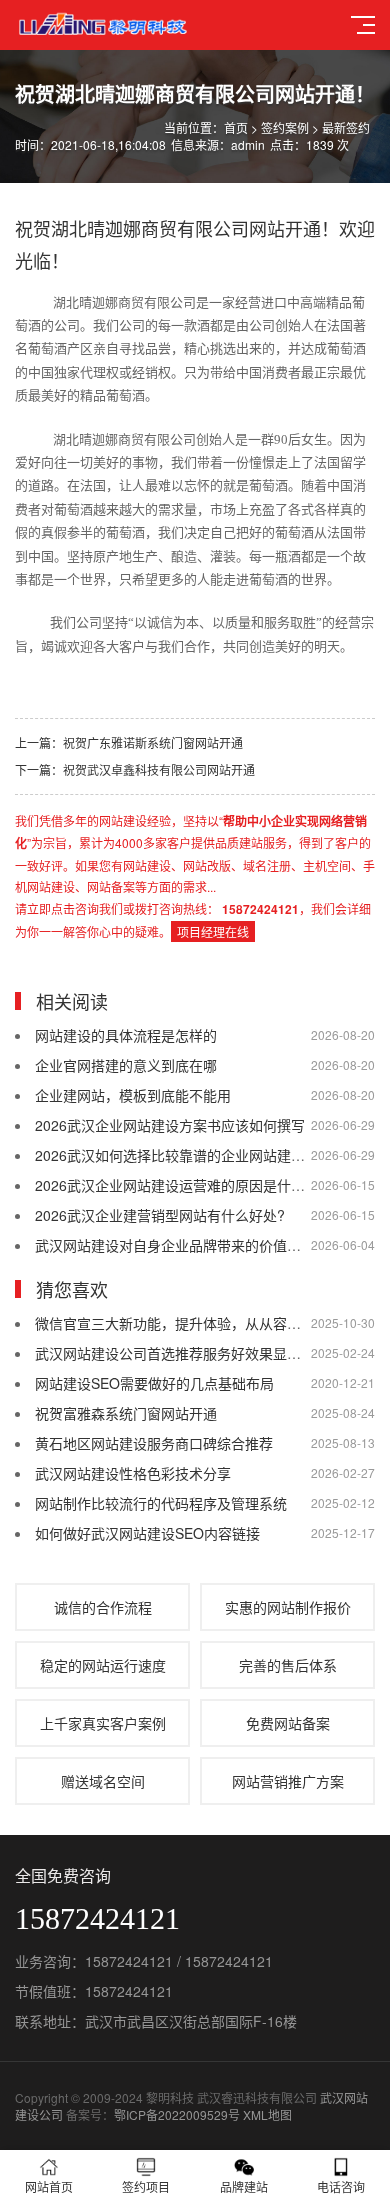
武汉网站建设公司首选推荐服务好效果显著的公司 (189, 1353)
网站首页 (49, 2186)
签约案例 (285, 127)
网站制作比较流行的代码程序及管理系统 (161, 1503)
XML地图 (267, 2114)
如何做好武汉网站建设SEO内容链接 (147, 1533)
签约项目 (146, 2186)
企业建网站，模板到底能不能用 (133, 1095)
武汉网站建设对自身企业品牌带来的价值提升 (175, 1245)
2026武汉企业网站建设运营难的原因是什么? (174, 1185)
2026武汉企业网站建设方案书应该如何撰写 (170, 1125)
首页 (236, 127)
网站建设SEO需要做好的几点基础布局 (154, 1383)
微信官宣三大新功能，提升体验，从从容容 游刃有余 (198, 1323)
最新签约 (346, 127)
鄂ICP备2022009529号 (177, 2114)
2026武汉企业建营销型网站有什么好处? (160, 1215)
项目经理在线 (213, 931)
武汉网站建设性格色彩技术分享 (133, 1473)
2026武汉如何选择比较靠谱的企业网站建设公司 (184, 1155)
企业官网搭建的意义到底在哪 (126, 1065)
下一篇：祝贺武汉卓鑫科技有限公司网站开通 (135, 769)
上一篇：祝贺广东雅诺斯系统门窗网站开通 (129, 742)
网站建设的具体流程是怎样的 (126, 1035)
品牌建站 (244, 2186)
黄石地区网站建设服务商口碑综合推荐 (154, 1443)
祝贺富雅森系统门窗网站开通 (126, 1413)
